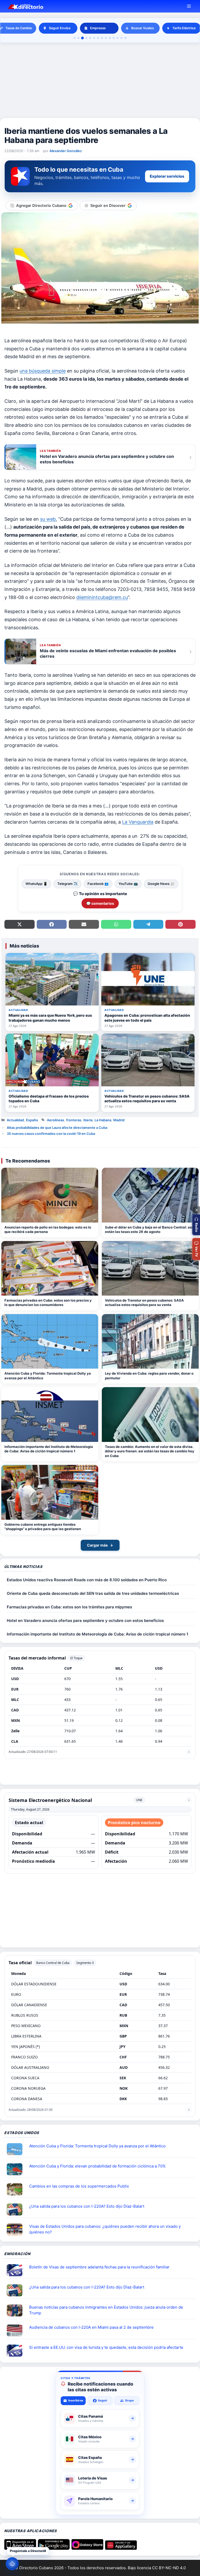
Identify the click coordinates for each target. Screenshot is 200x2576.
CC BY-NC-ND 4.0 (169, 2568)
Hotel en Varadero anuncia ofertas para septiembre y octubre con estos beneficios (85, 1621)
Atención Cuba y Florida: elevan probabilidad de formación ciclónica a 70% (97, 2166)
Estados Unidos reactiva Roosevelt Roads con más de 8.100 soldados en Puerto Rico (87, 1580)
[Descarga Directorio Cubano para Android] (54, 2548)
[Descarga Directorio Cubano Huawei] (121, 2548)
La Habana (103, 1120)
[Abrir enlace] (17, 2149)
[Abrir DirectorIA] (12, 2564)
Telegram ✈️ (67, 884)
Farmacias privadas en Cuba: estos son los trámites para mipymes (69, 1607)
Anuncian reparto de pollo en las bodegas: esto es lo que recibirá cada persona (48, 1230)
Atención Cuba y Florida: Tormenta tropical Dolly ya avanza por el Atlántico (48, 1376)
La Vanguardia (138, 822)
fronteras (74, 1120)
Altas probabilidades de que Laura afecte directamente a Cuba (57, 1128)
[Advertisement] (100, 81)
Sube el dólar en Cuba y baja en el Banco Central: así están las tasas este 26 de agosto (149, 1230)
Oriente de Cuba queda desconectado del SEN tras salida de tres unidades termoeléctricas (93, 1593)
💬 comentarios (100, 903)
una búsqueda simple (43, 371)
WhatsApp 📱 (36, 884)
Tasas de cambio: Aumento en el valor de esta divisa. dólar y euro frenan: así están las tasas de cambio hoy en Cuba (150, 1451)
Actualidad (15, 1120)
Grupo (129, 2400)
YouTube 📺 (128, 884)
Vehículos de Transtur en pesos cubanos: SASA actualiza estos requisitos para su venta (144, 1303)
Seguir (103, 2400)
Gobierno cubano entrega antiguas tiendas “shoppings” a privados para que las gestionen (43, 1527)
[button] (196, 1225)
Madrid (119, 1120)
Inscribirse (76, 2400)
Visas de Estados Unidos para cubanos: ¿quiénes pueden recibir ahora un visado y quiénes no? (105, 2229)
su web (48, 519)
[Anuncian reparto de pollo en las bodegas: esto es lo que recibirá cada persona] (50, 1195)
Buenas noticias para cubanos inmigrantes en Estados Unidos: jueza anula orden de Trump (106, 2310)
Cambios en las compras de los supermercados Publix (79, 2186)
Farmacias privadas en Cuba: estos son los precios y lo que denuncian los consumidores (48, 1303)
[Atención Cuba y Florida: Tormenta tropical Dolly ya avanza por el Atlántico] (50, 1341)
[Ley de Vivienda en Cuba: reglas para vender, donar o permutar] (150, 1341)
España (32, 1120)
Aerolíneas (55, 1120)
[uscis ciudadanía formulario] (17, 2331)
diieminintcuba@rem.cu (102, 597)
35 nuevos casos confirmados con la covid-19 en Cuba (51, 1134)
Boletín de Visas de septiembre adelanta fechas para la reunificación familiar (99, 2267)
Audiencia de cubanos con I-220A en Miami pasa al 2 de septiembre (91, 2327)
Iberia (88, 1120)
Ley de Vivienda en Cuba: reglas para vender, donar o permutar (149, 1376)
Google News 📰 (161, 884)
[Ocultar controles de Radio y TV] (196, 1210)
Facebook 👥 (98, 884)
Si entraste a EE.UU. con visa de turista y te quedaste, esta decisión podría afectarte (106, 2347)
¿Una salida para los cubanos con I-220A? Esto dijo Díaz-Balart (87, 2206)
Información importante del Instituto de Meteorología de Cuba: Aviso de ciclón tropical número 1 (49, 1449)
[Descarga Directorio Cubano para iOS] (20, 2548)
